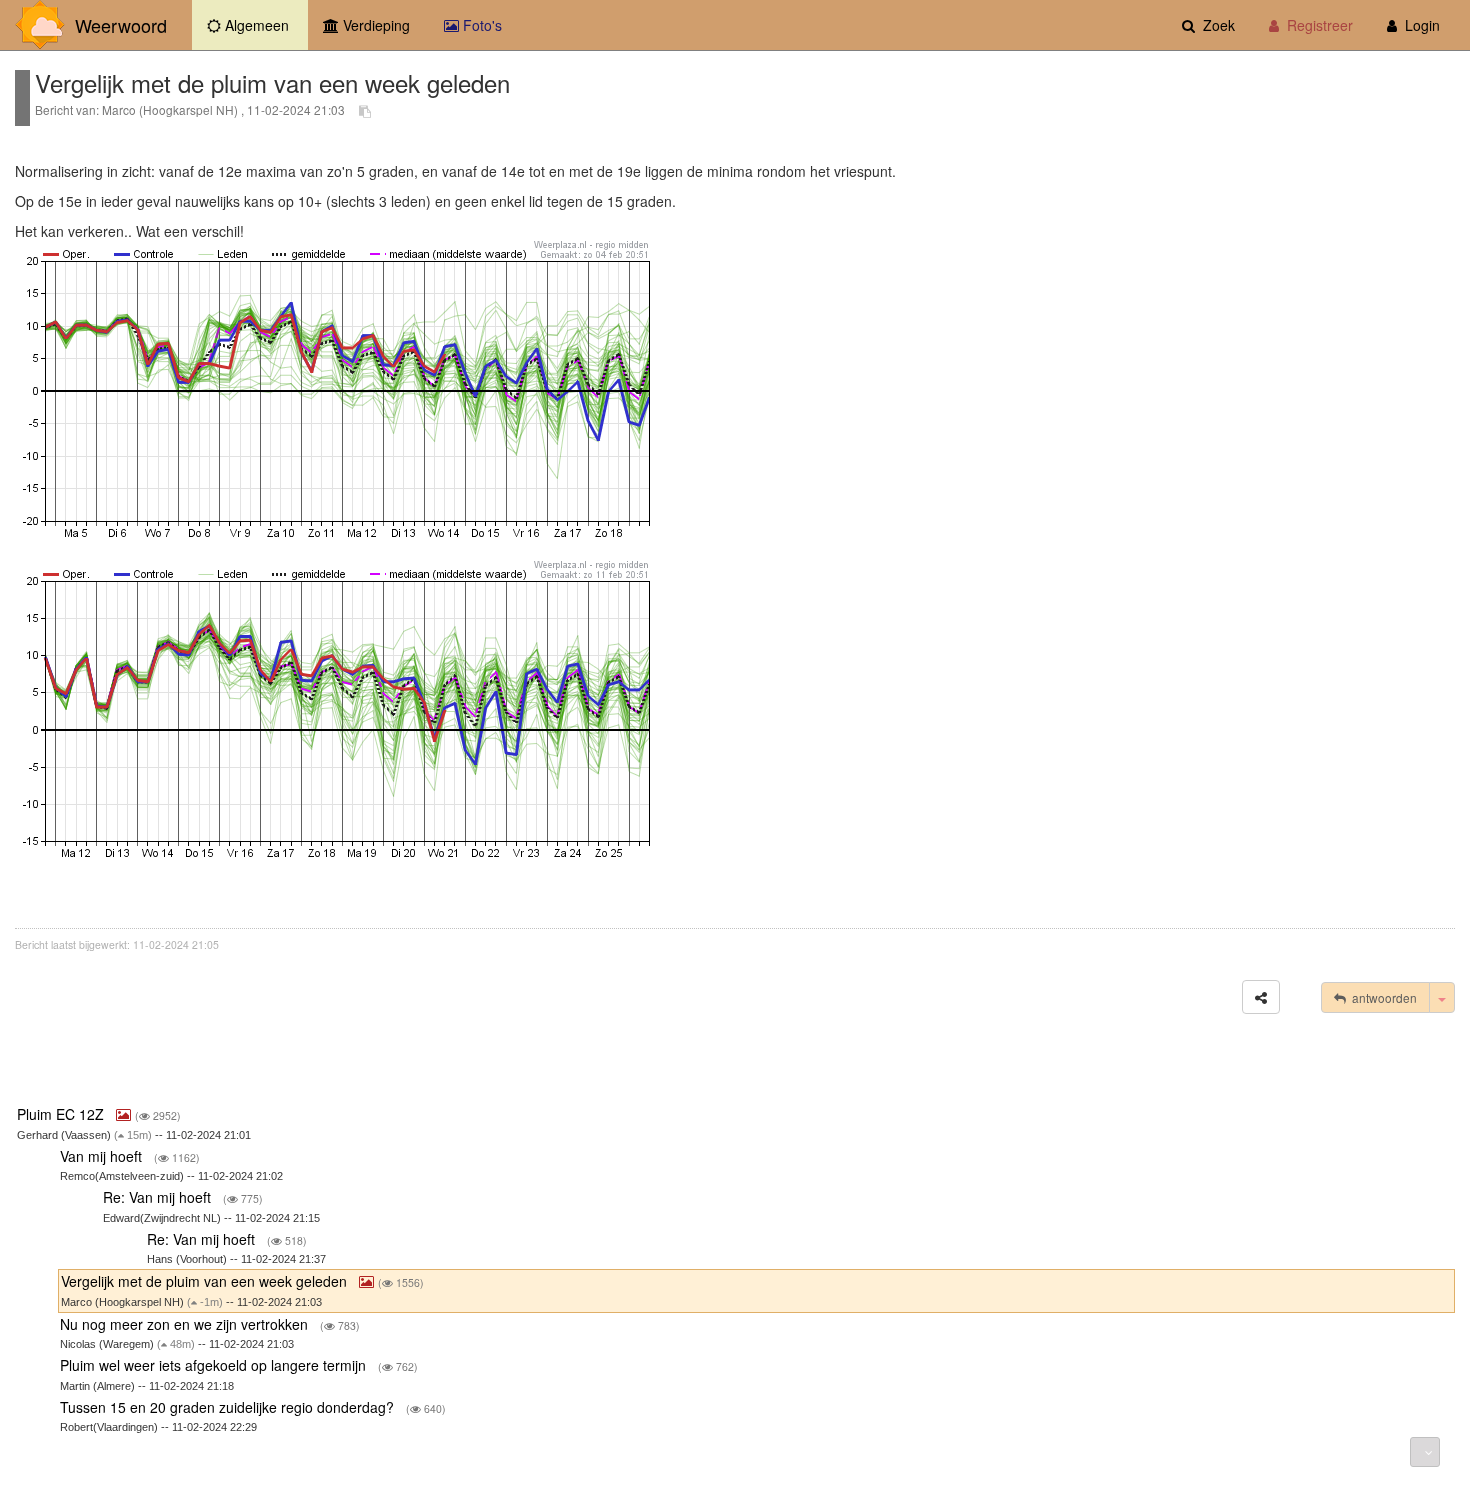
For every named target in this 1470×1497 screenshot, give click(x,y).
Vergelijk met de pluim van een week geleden (206, 1281)
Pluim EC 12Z (62, 1114)
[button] (1261, 997)
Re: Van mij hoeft (159, 1197)
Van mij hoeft (103, 1156)
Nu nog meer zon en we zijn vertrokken (186, 1324)
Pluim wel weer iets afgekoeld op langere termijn (215, 1365)
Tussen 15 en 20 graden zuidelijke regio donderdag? (229, 1407)
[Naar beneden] (1425, 1452)
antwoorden (1381, 997)
